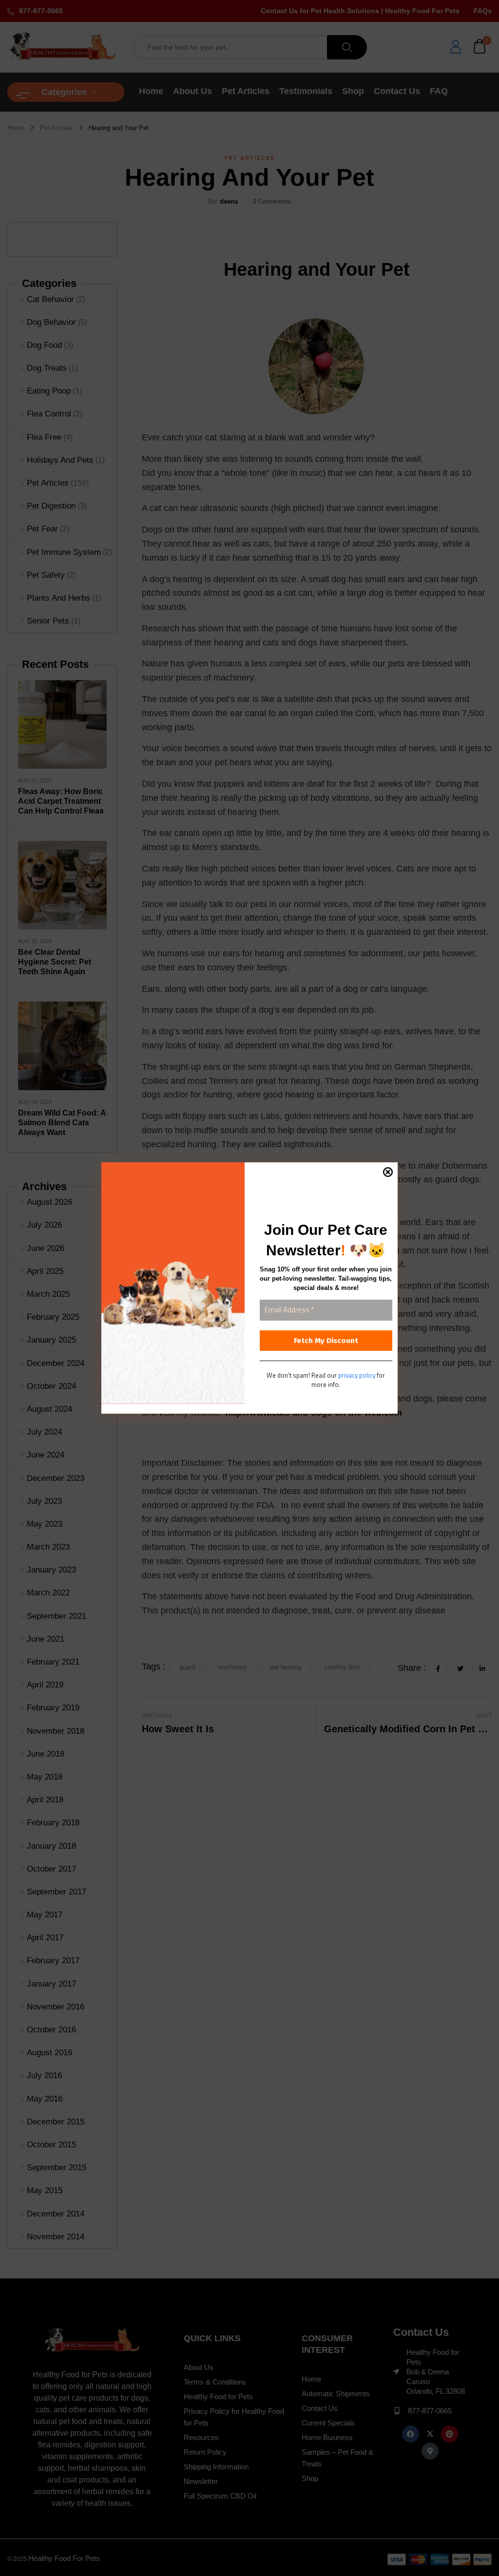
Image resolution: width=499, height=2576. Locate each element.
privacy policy (357, 1375)
